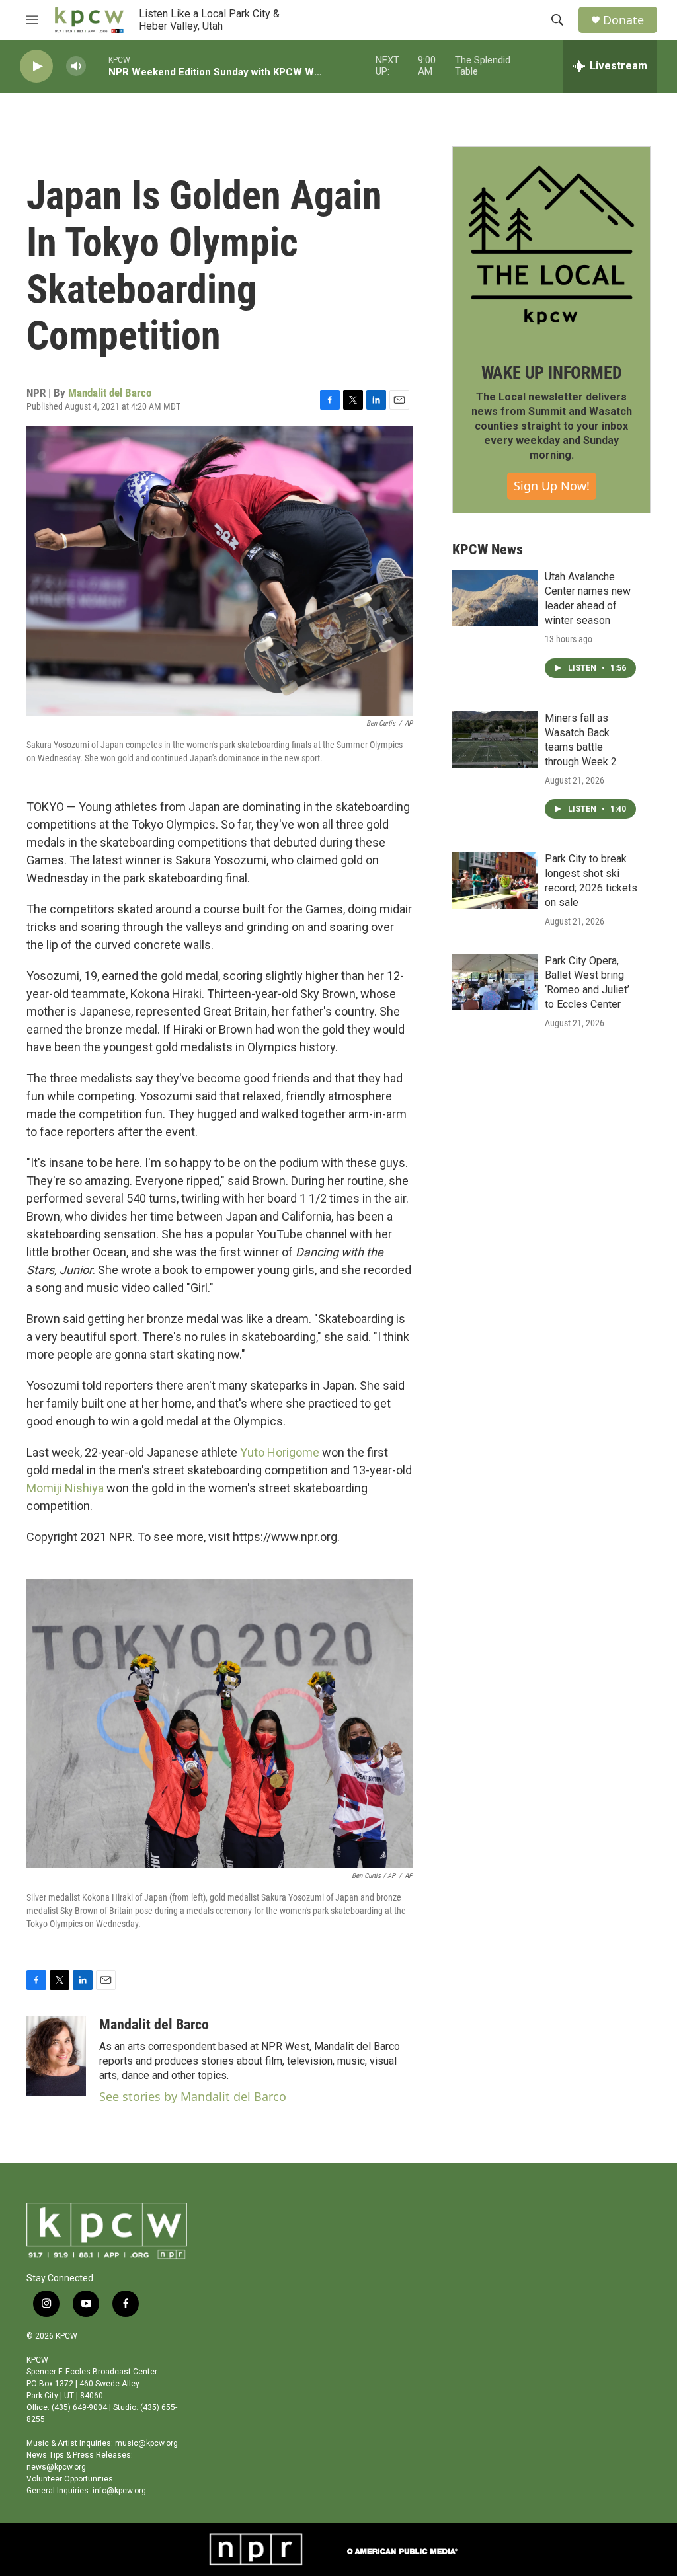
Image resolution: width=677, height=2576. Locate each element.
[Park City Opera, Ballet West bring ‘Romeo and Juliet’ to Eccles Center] (495, 982)
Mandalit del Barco (110, 393)
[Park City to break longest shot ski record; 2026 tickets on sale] (495, 880)
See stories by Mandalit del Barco (193, 2096)
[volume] (76, 66)
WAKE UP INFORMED (552, 373)
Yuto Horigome (280, 1452)
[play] (36, 66)
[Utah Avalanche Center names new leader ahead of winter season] (495, 598)
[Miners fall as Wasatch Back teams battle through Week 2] (495, 739)
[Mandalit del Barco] (56, 2056)
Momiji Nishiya (65, 1488)
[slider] (97, 66)
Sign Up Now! (552, 486)
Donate (623, 20)
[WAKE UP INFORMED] (551, 245)
